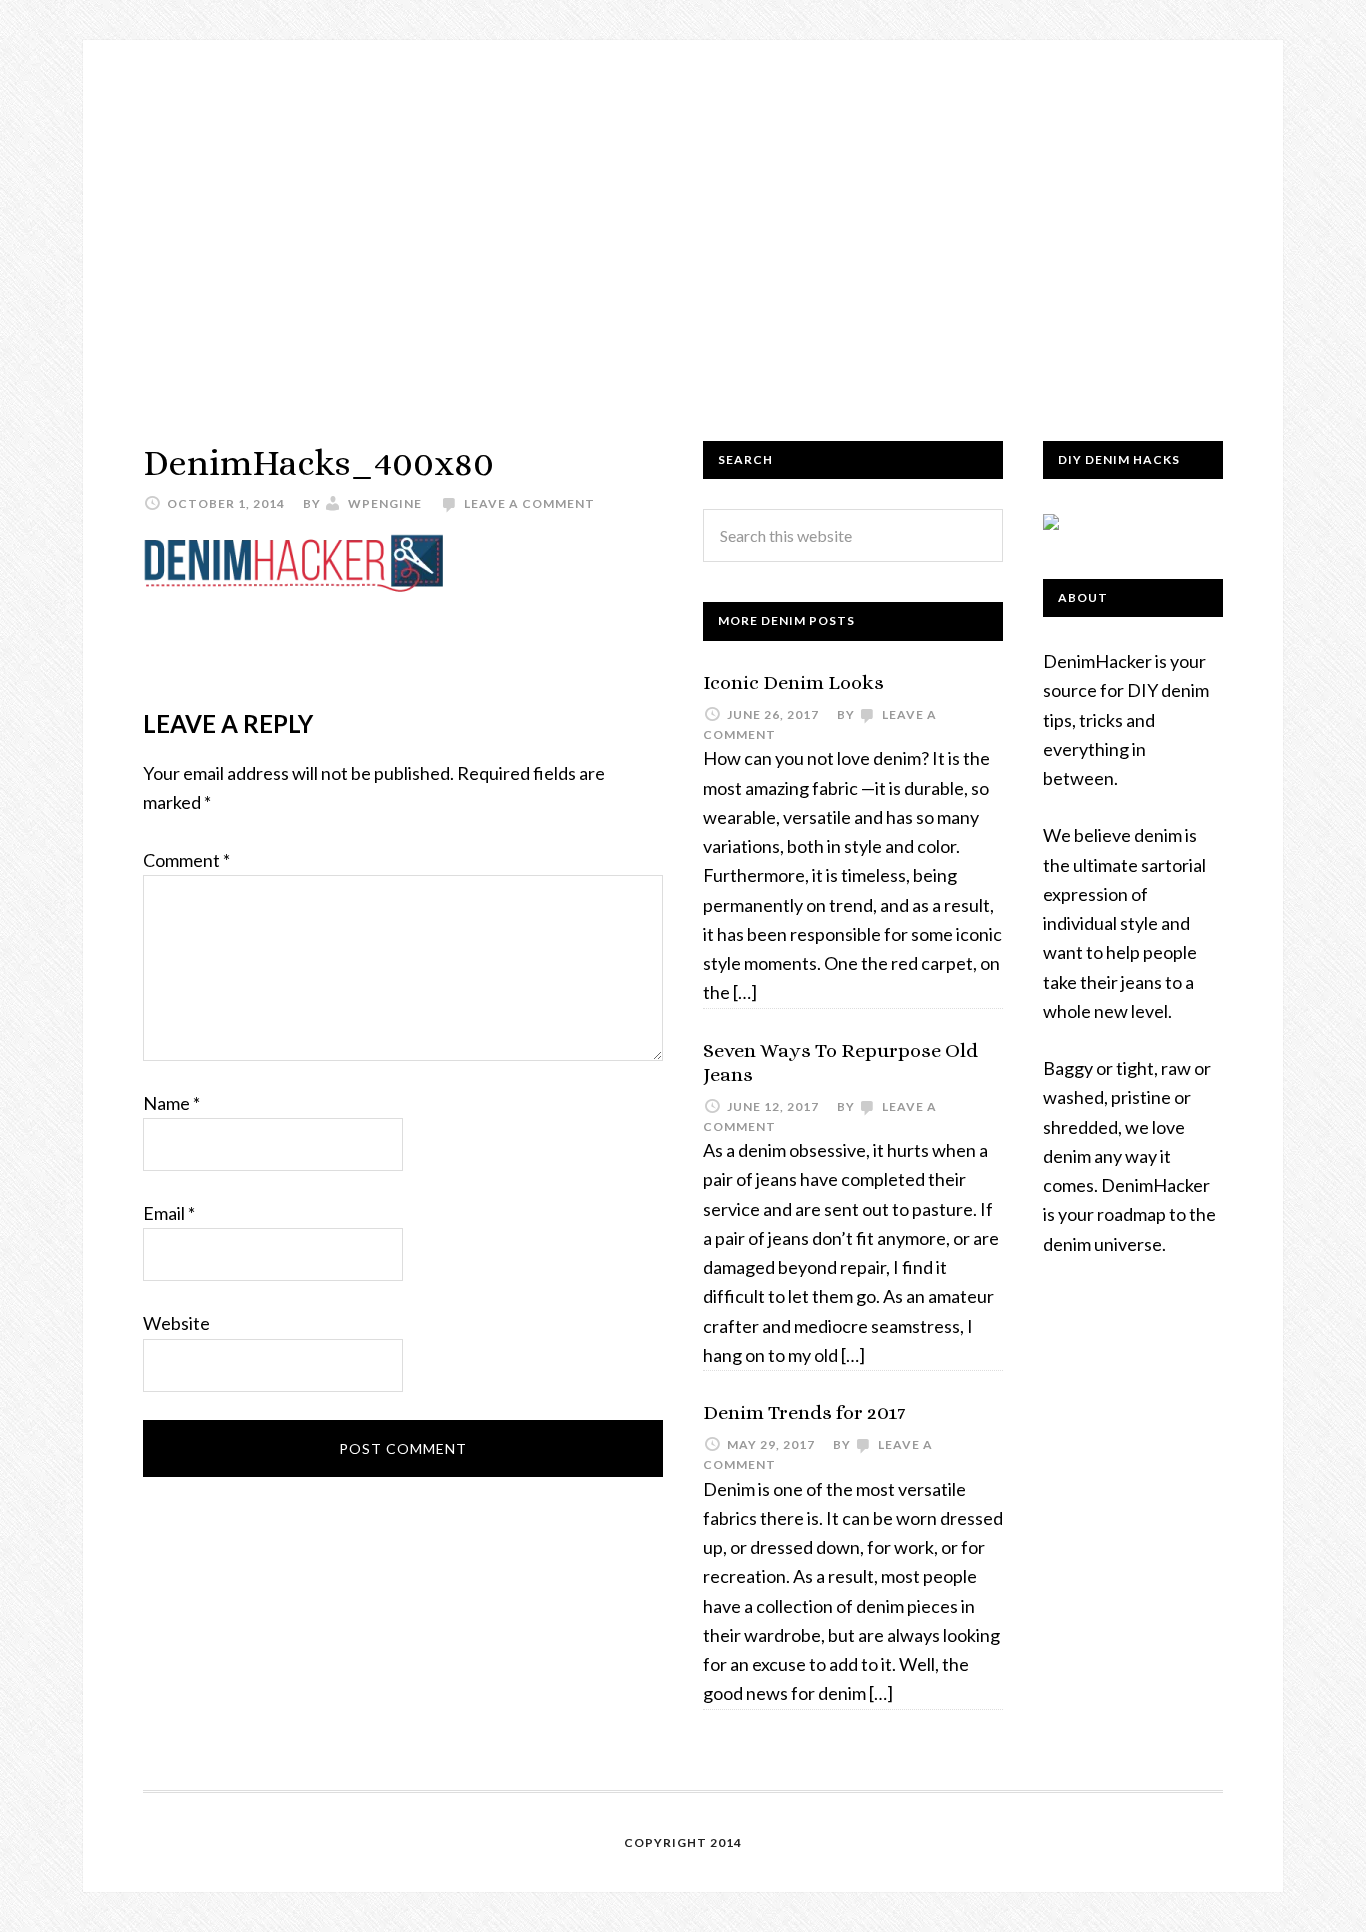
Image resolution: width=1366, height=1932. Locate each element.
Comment (186, 860)
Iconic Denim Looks (793, 682)
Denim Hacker (683, 220)
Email (169, 1213)
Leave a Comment (529, 503)
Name (171, 1103)
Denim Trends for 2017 (804, 1412)
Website (176, 1323)
